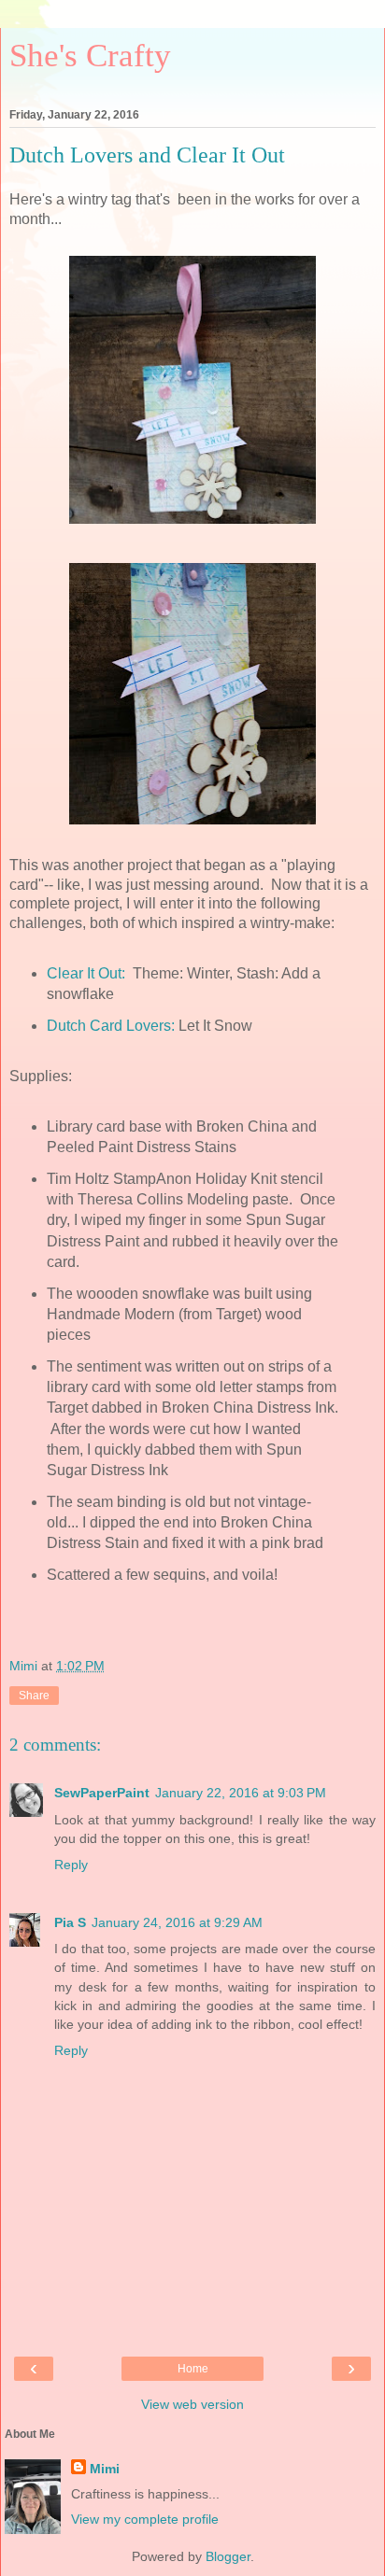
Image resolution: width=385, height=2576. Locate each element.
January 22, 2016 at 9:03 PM (241, 1793)
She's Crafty (90, 55)
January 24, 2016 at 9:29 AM (177, 1922)
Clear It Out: (88, 973)
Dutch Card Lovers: (111, 1026)
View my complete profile (145, 2519)
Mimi (105, 2469)
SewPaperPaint (102, 1793)
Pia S (70, 1922)
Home (193, 2369)
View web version (192, 2404)
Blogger (228, 2556)
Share (34, 1696)
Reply (71, 1865)
